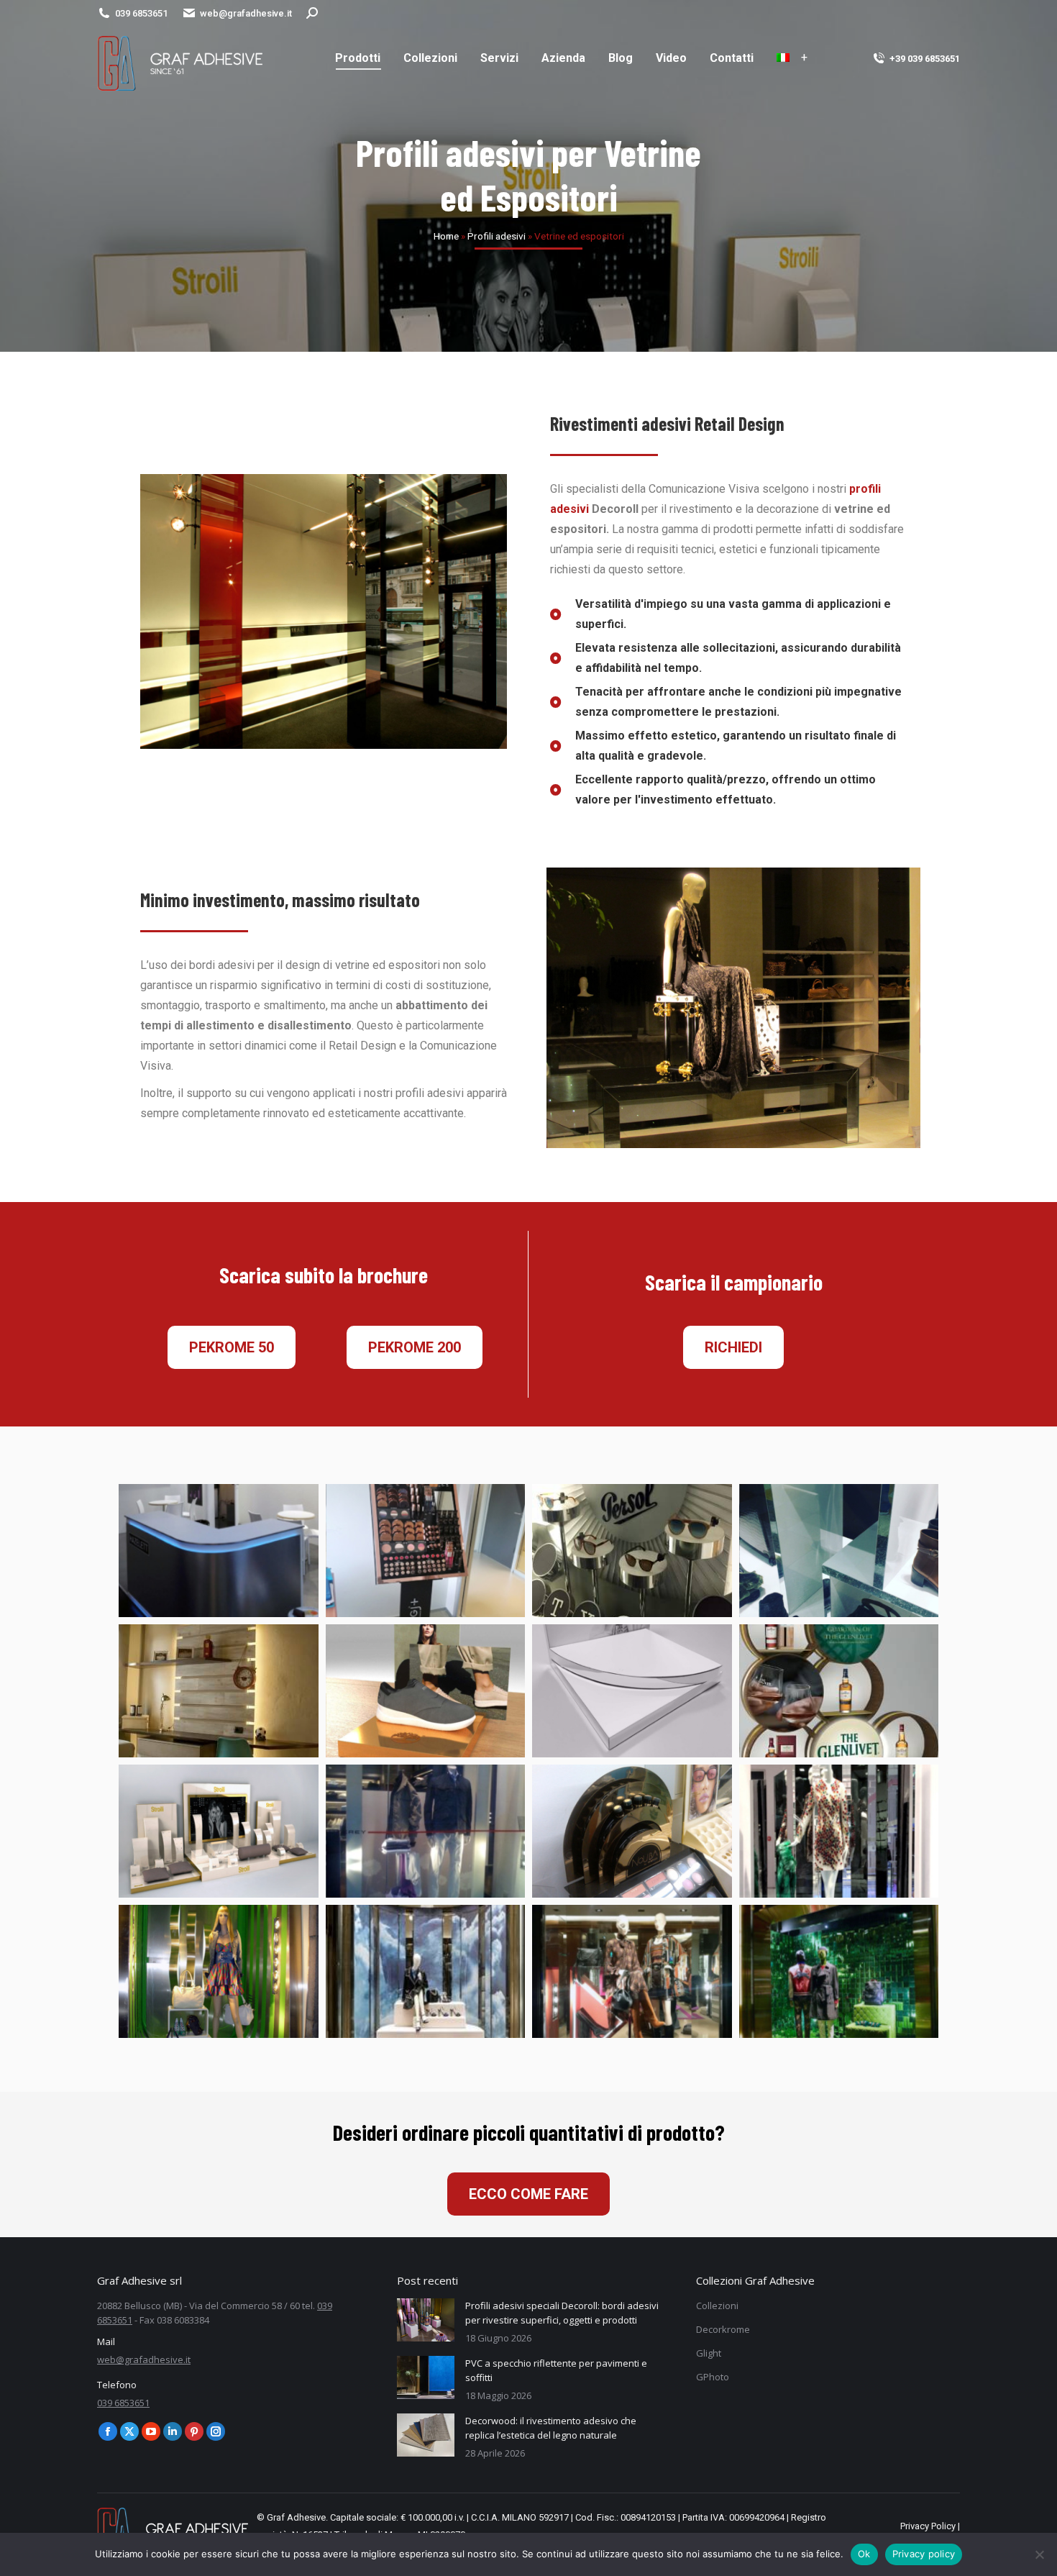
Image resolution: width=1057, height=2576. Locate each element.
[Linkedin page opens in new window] (173, 2431)
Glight (709, 2353)
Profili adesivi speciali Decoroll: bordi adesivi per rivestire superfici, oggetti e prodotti (562, 2313)
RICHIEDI (733, 1347)
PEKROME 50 (232, 1347)
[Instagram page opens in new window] (216, 2431)
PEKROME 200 (415, 1347)
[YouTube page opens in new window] (151, 2431)
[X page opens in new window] (129, 2431)
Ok (864, 2554)
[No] (1039, 2554)
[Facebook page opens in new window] (108, 2431)
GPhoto (713, 2377)
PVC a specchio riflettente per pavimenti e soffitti (556, 2370)
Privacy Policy (928, 2526)
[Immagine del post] (426, 2320)
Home (446, 236)
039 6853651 (141, 13)
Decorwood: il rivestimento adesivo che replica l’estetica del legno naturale (551, 2428)
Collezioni (717, 2306)
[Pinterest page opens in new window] (194, 2431)
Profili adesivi (497, 236)
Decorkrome (723, 2329)
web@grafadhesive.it (246, 13)
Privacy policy (924, 2554)
